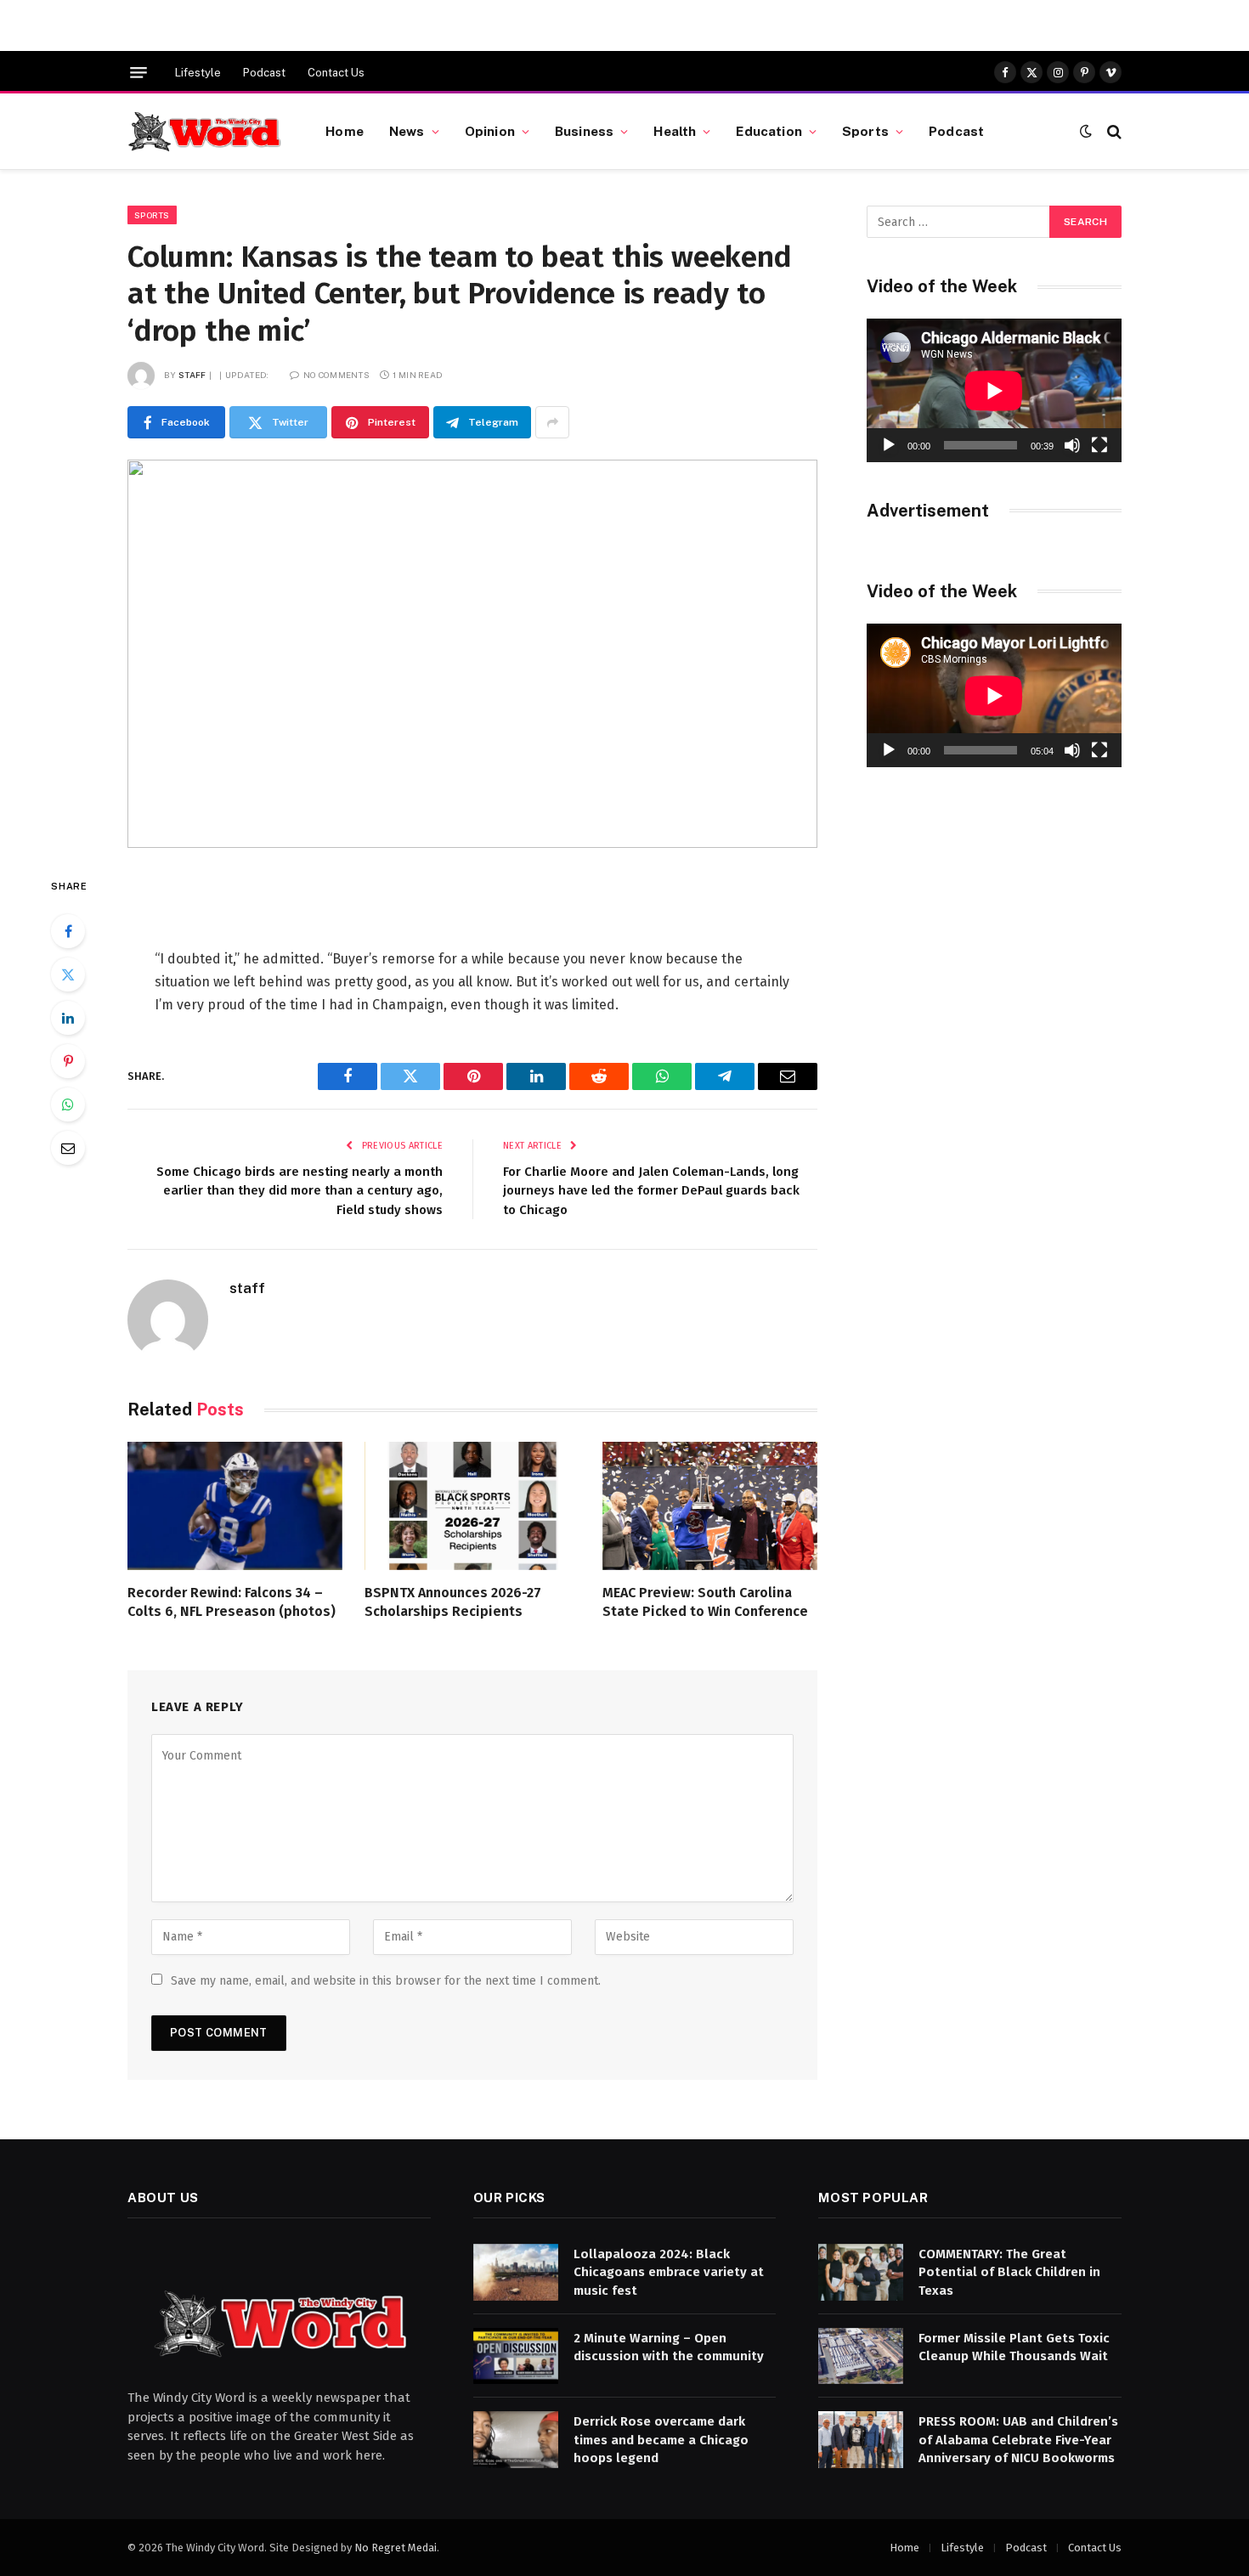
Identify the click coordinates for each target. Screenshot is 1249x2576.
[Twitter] (68, 974)
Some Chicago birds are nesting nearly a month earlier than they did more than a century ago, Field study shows (300, 1191)
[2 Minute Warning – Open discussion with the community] (516, 2356)
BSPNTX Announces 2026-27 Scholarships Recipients (453, 1602)
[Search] (1113, 131)
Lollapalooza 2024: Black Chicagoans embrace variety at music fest (669, 2272)
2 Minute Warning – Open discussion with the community (669, 2347)
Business (584, 131)
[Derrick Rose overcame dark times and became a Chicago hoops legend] (516, 2440)
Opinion (490, 131)
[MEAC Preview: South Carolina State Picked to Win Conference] (710, 1506)
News (407, 131)
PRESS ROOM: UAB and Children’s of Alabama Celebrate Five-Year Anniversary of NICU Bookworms (1018, 2440)
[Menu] (138, 73)
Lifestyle (198, 73)
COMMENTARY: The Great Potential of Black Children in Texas (1009, 2272)
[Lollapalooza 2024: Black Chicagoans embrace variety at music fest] (516, 2272)
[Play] (889, 445)
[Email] (68, 1148)
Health (675, 131)
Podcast (264, 73)
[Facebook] (68, 931)
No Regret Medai (396, 2548)
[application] (994, 390)
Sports (865, 131)
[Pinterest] (68, 1061)
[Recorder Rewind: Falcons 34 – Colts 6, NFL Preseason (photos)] (235, 1506)
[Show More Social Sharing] (552, 422)
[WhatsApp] (68, 1104)
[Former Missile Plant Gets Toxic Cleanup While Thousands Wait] (861, 2356)
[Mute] (1072, 445)
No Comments (336, 375)
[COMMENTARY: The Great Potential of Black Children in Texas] (861, 2272)
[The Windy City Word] (205, 132)
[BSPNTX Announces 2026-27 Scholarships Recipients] (472, 1506)
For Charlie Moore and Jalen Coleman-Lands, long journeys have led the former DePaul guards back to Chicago (651, 1191)
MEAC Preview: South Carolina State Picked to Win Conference (705, 1602)
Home (345, 131)
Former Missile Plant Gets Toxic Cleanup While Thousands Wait (1014, 2347)
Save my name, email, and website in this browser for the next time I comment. (386, 1981)
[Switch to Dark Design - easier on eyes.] (1086, 131)
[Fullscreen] (1099, 445)
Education (769, 131)
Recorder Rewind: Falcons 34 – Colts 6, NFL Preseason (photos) (232, 1602)
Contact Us (336, 73)
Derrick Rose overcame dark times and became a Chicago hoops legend (661, 2440)
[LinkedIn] (68, 1018)
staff (192, 375)
